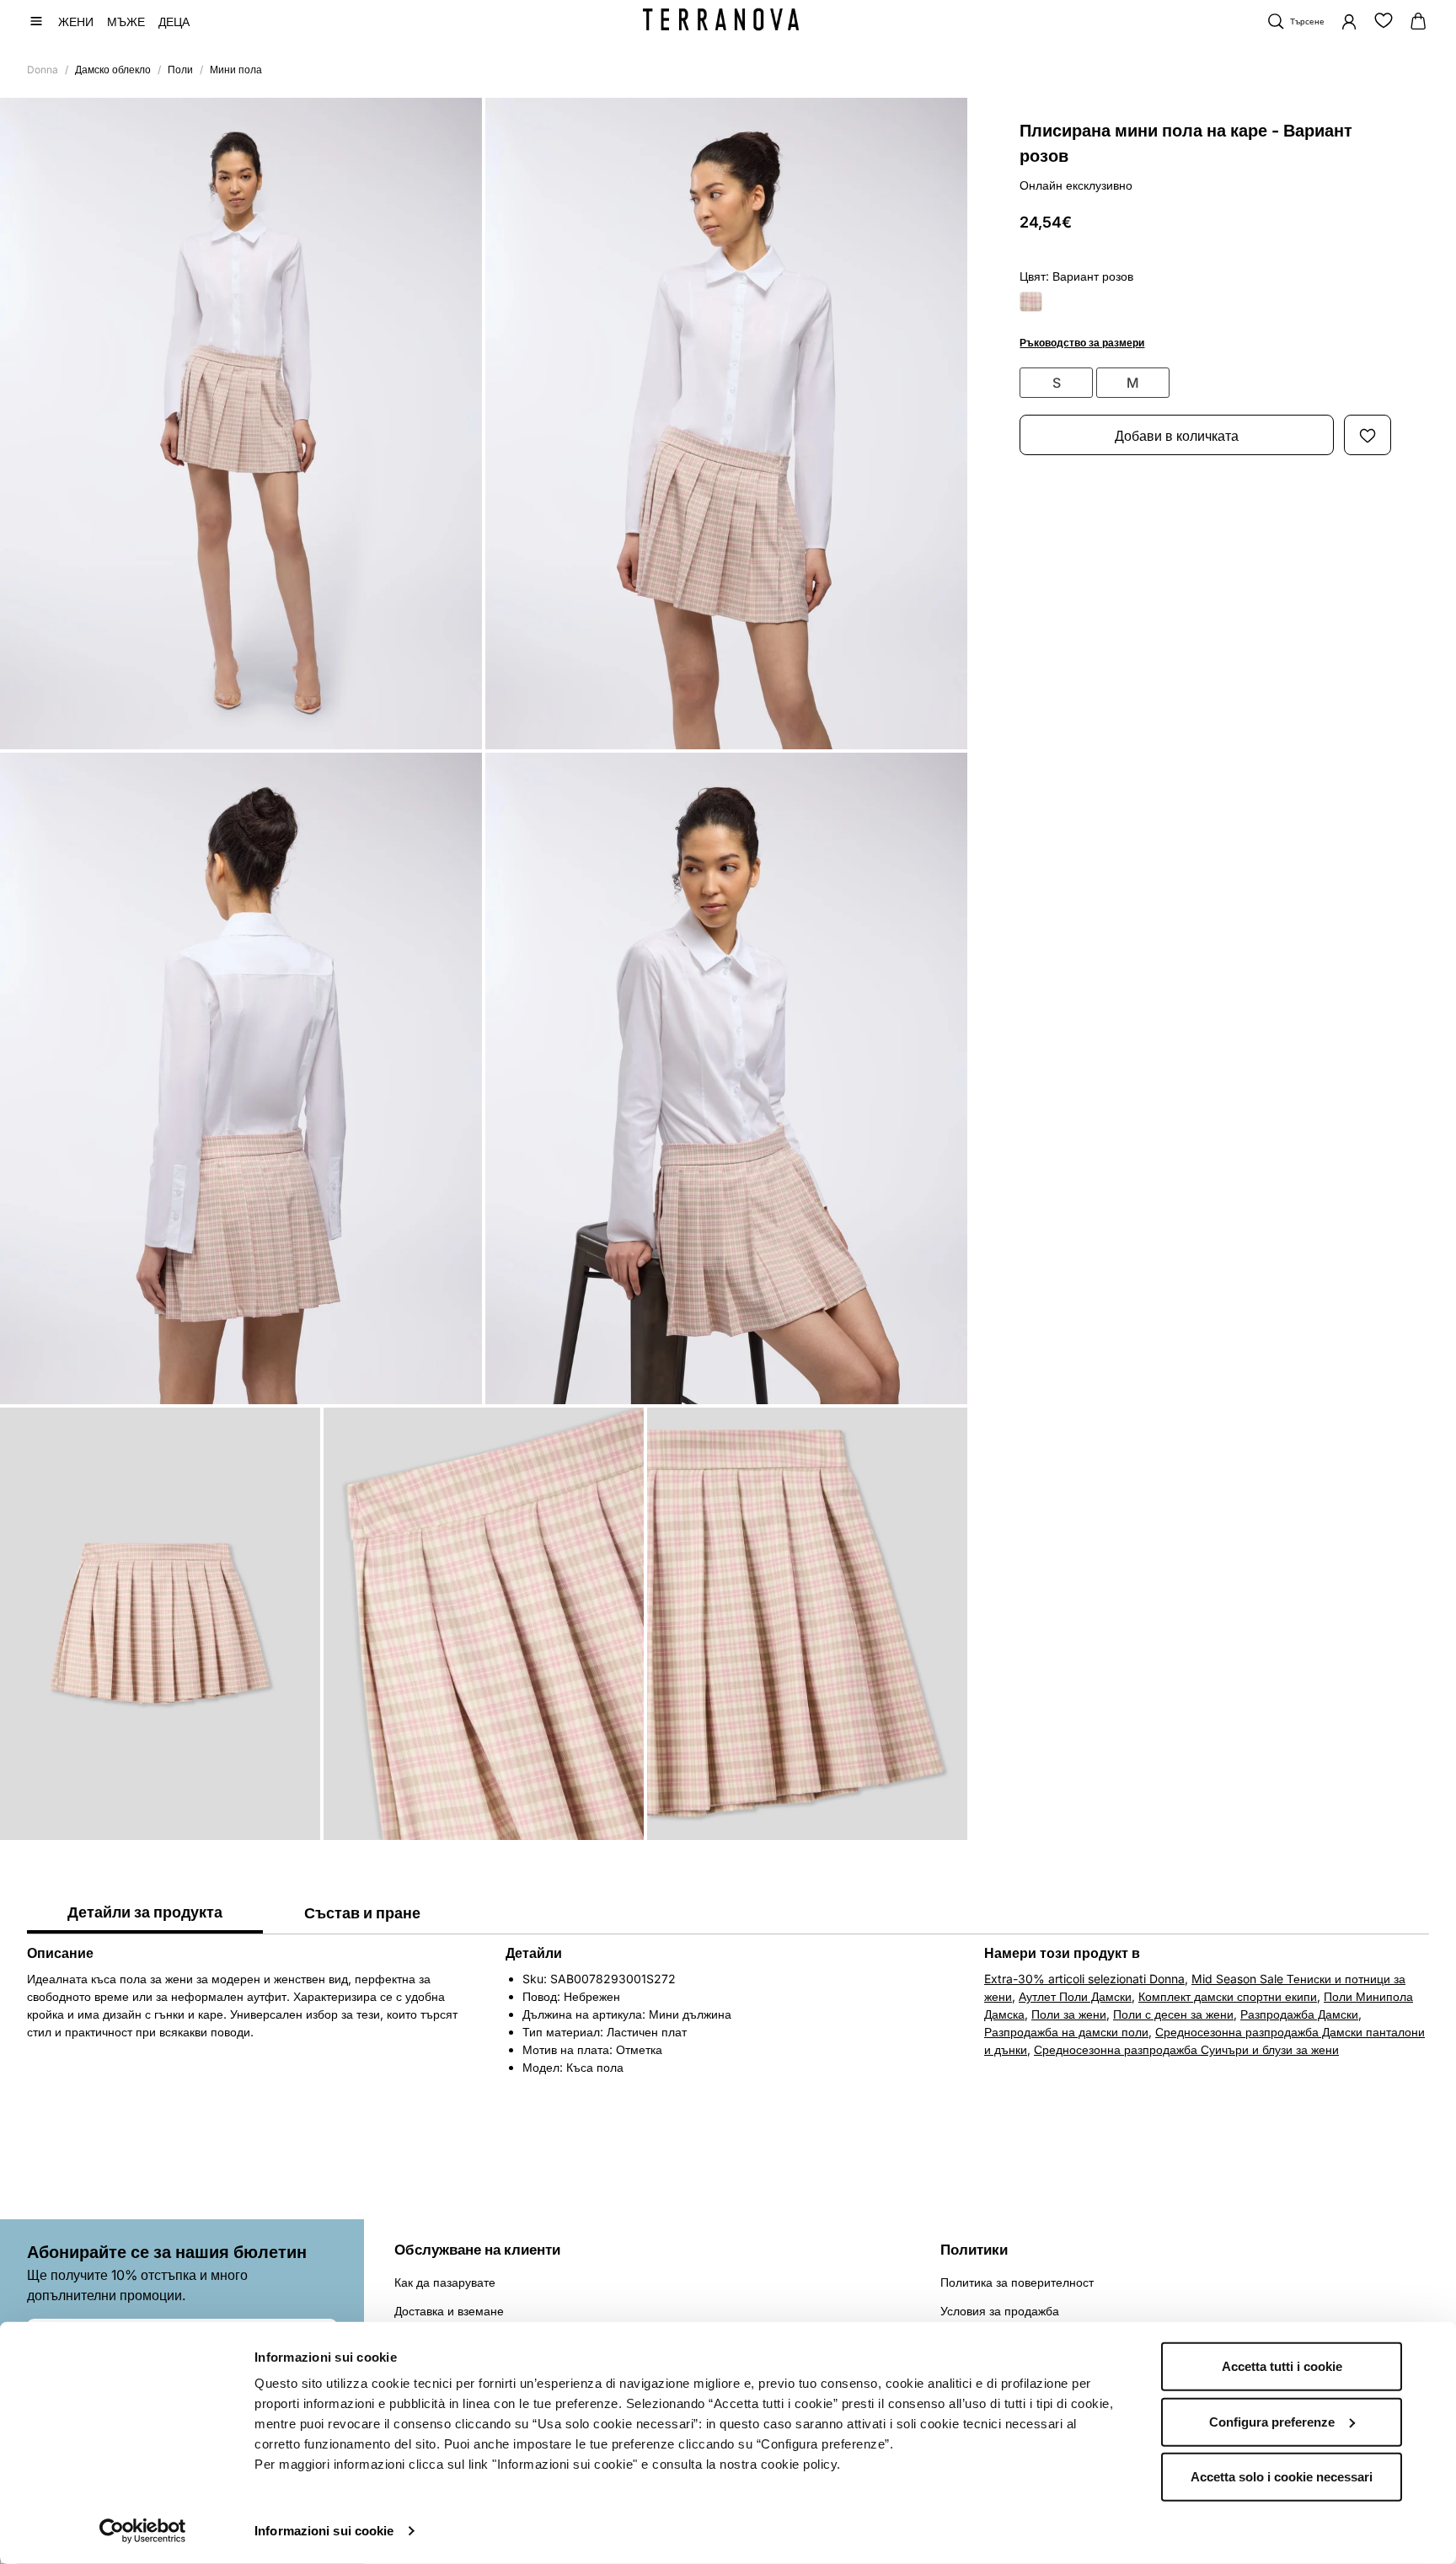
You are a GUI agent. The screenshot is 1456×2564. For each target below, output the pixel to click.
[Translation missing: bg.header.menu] (36, 21)
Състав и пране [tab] (362, 1913)
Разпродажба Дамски (1299, 2014)
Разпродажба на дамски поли (1066, 2032)
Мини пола (236, 70)
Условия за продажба (1000, 2311)
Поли (180, 70)
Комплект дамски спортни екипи (1228, 1996)
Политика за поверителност (1017, 2282)
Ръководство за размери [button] (1082, 343)
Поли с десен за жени (1173, 2014)
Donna (43, 70)
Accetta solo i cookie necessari (1282, 2477)
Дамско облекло (113, 70)
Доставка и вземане (449, 2311)
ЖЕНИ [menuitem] (76, 21)
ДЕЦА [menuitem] (174, 21)
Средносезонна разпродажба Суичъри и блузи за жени (1186, 2049)
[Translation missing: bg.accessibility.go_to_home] (721, 19)
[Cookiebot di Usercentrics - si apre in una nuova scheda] (143, 2531)
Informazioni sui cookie (324, 2531)
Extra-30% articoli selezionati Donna (1084, 1979)
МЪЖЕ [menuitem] (126, 21)
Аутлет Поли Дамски (1075, 1996)
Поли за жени (1069, 2014)
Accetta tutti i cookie (1282, 2366)
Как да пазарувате (445, 2282)
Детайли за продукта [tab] (145, 1912)
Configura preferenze (1272, 2421)
